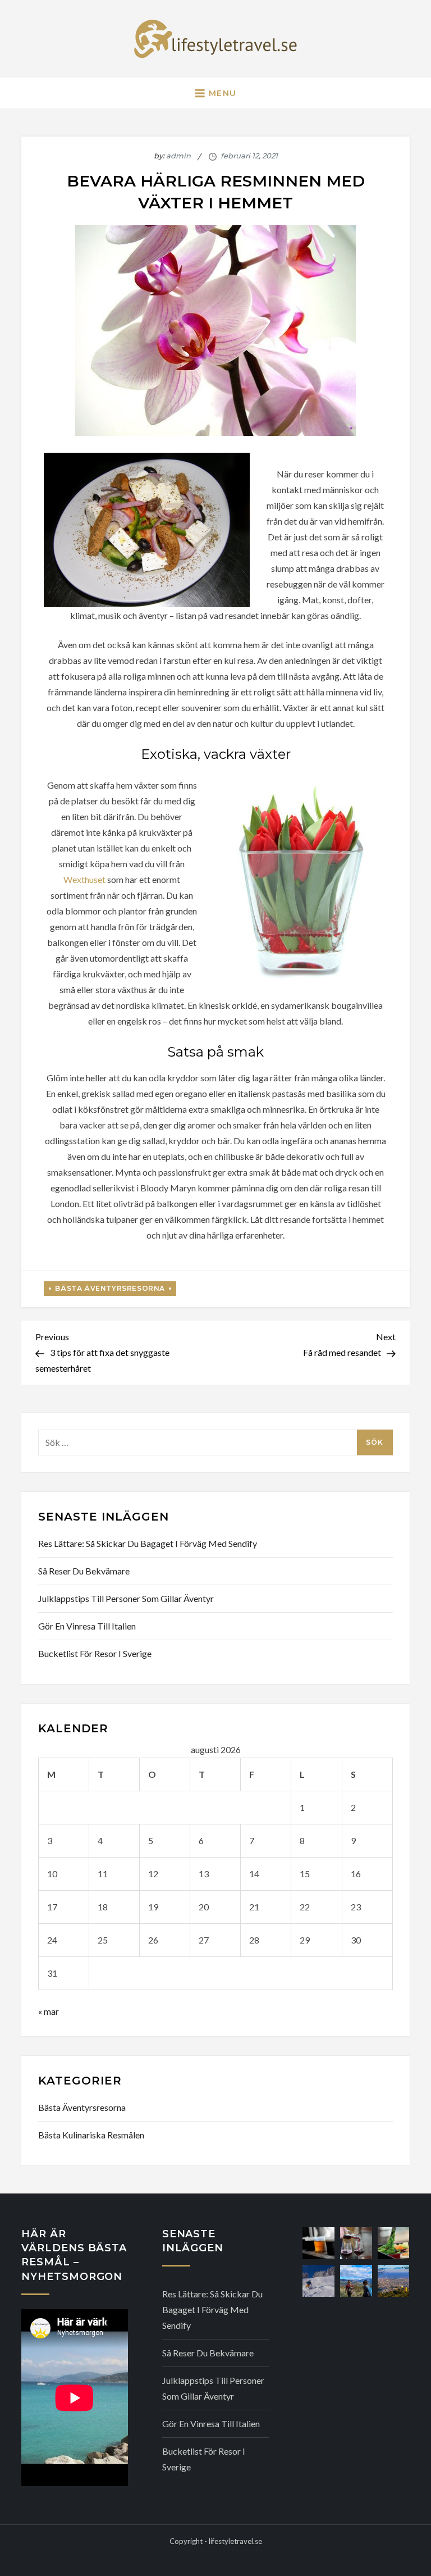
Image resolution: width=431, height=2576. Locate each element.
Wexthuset (84, 879)
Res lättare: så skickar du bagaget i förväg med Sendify (148, 1543)
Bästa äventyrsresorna (110, 1288)
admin (178, 156)
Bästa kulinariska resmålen (91, 2135)
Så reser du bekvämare (84, 1571)
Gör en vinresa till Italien (87, 1626)
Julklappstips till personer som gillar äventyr (126, 1598)
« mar (49, 2011)
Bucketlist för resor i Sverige (95, 1653)
